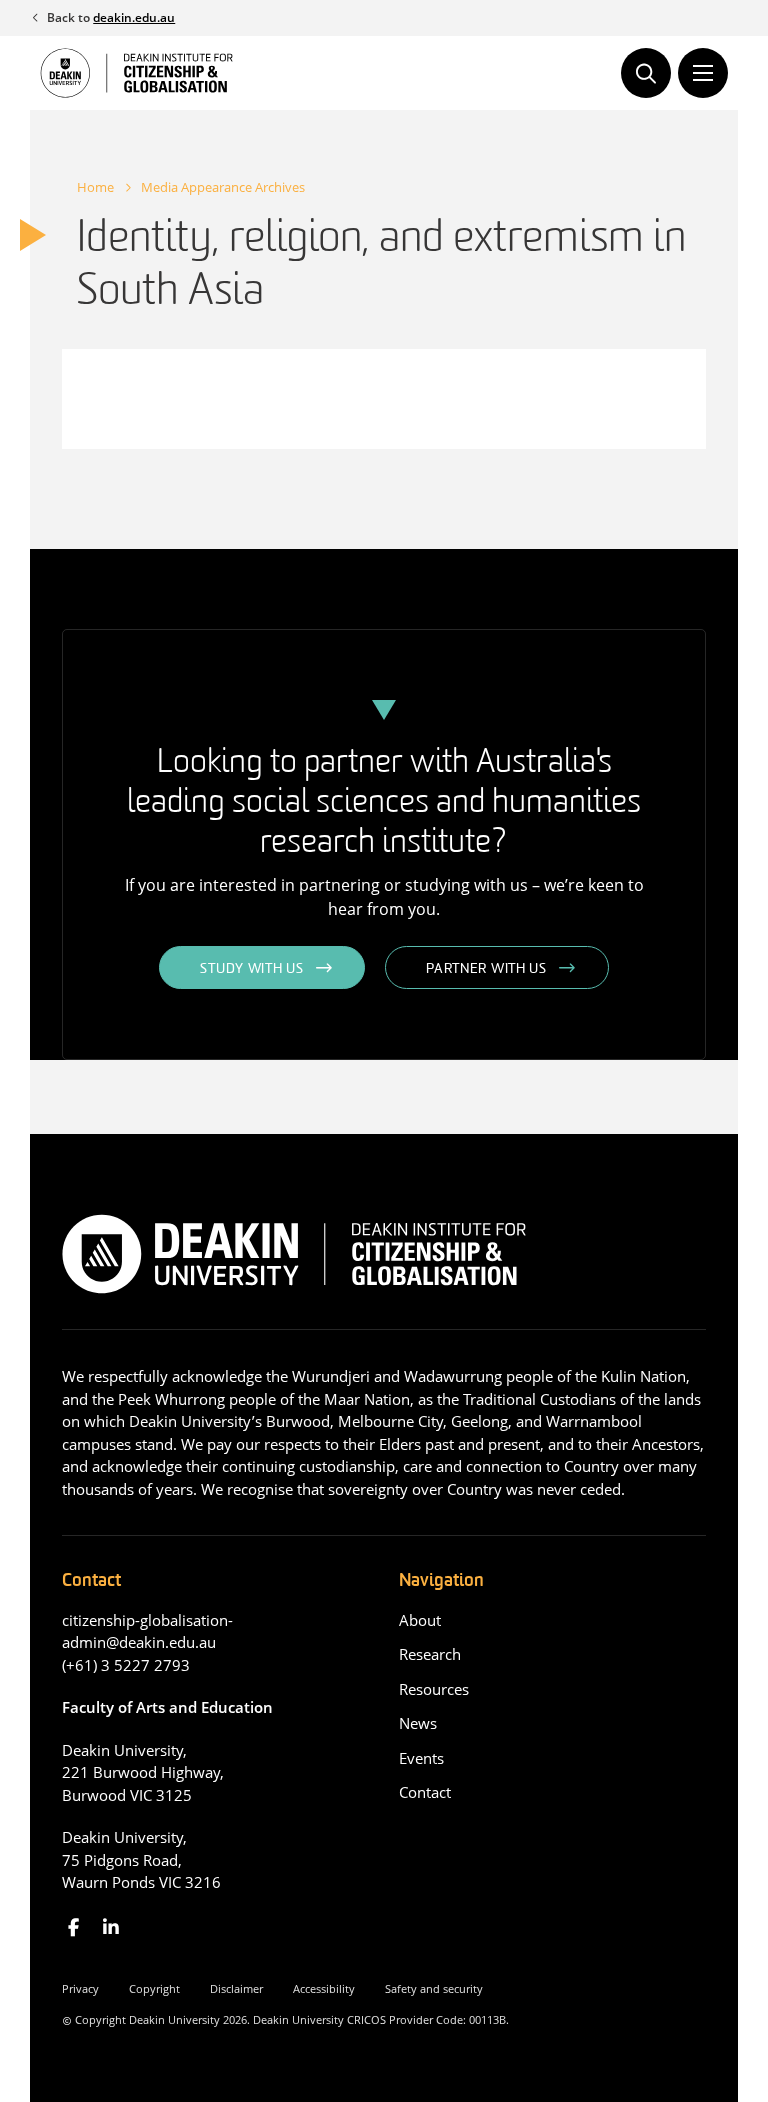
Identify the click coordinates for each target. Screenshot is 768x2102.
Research (430, 1654)
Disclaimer (236, 1988)
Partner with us (486, 969)
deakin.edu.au (134, 17)
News (418, 1723)
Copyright (154, 1988)
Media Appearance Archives (223, 187)
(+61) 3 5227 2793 (126, 1665)
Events (421, 1758)
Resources (434, 1689)
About (420, 1620)
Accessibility (324, 1988)
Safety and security (434, 1988)
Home (95, 187)
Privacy (80, 1988)
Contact (425, 1792)
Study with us (251, 969)
